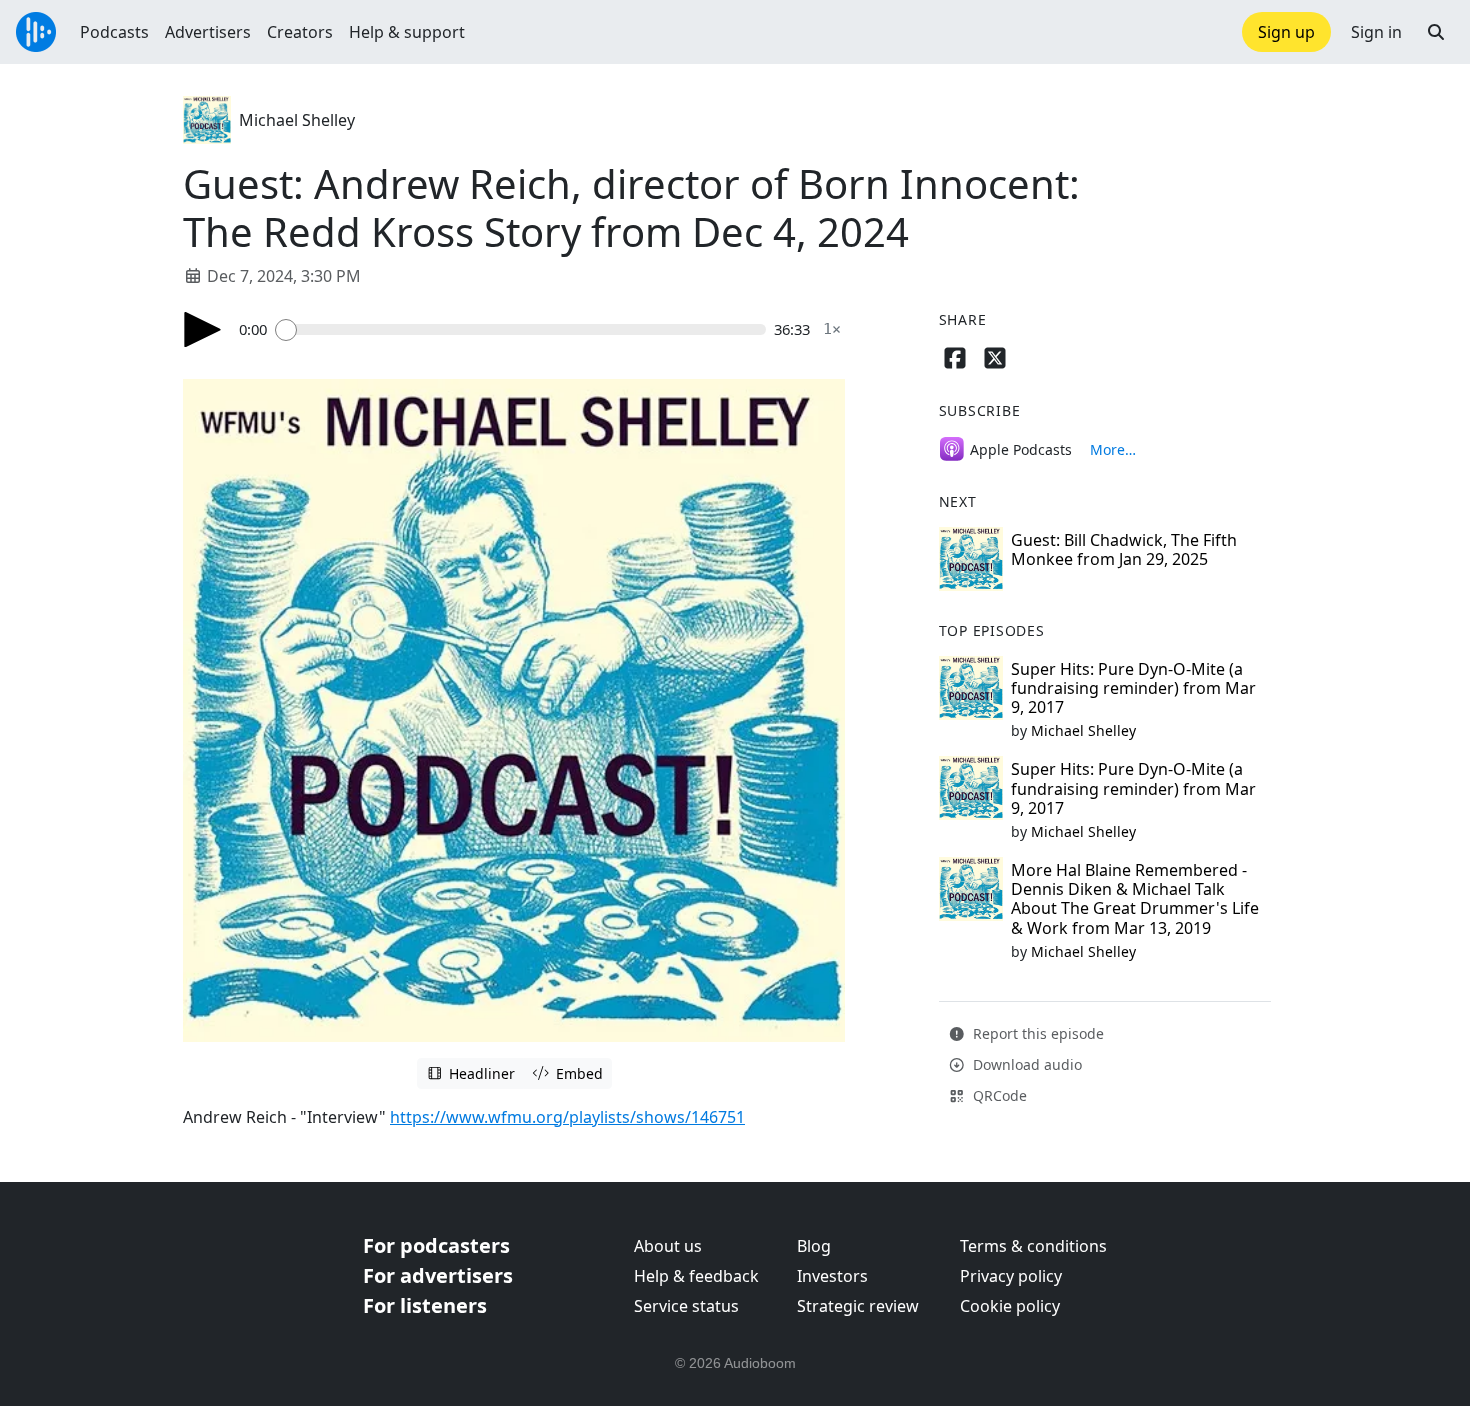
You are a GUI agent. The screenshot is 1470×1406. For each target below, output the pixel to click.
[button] (1436, 32)
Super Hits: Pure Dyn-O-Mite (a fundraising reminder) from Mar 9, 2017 (1133, 688)
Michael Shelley (297, 120)
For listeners (425, 1305)
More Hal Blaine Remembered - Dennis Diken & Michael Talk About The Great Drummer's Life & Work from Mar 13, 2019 (1135, 899)
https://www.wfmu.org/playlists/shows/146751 (567, 1117)
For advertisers (438, 1275)
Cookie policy (1010, 1306)
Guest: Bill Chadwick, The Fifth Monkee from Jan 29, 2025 (1124, 549)
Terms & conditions (1033, 1246)
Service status (686, 1306)
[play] (203, 329)
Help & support (407, 32)
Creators (300, 32)
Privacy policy (1011, 1276)
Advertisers (208, 32)
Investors (832, 1276)
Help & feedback (696, 1276)
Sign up (1286, 32)
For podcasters (436, 1245)
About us (668, 1246)
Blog (814, 1246)
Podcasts (114, 32)
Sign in (1376, 32)
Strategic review (858, 1306)
